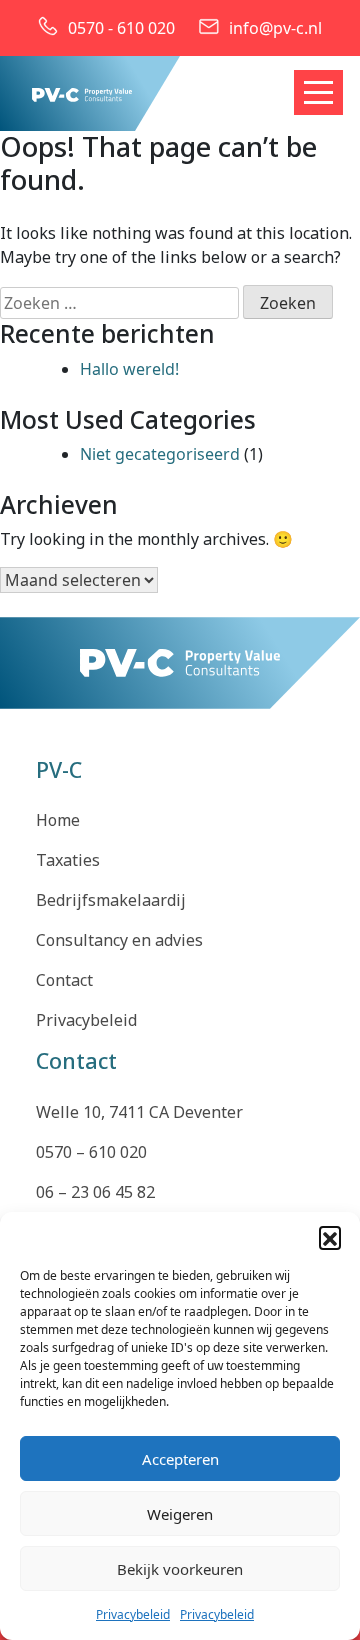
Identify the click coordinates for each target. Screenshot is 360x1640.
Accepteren (180, 1459)
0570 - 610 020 (121, 28)
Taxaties (68, 860)
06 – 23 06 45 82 (95, 1192)
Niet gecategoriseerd (160, 454)
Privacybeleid (133, 1614)
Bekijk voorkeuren (180, 1569)
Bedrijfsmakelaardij (111, 900)
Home (58, 820)
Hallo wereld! (129, 369)
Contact (64, 980)
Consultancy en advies (119, 940)
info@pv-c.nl (275, 28)
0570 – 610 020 (91, 1152)
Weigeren (180, 1514)
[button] (330, 1237)
